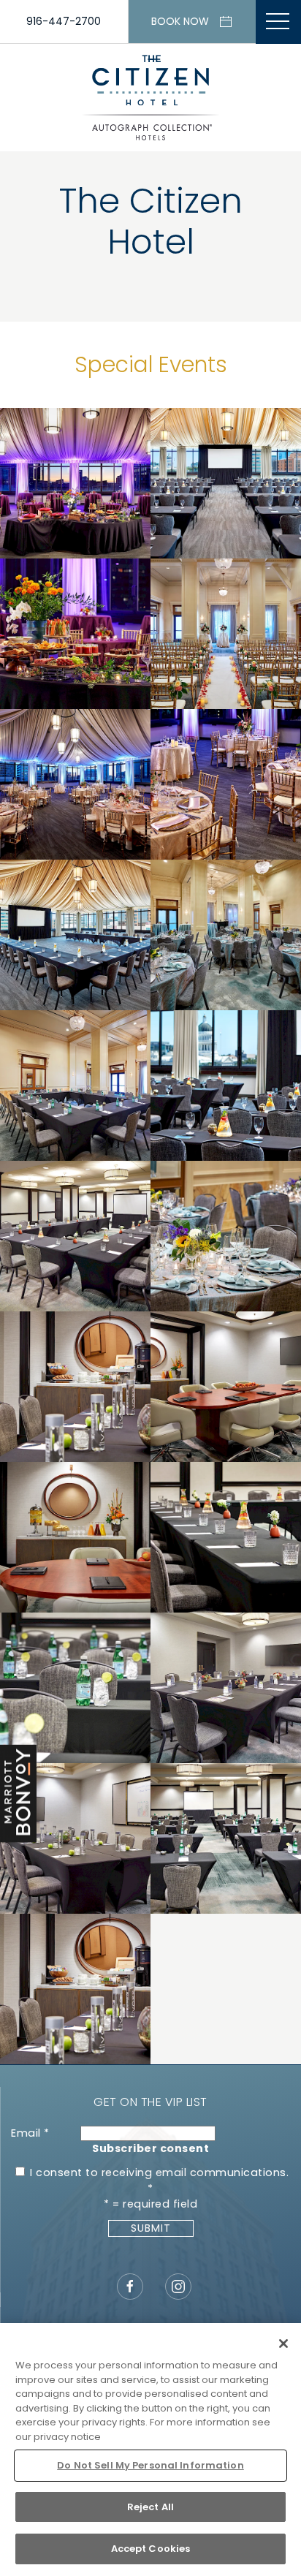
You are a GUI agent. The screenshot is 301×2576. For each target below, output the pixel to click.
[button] (278, 22)
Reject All (150, 2507)
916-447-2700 (64, 21)
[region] (150, 2450)
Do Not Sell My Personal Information (150, 2465)
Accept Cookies (151, 2549)
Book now (180, 21)
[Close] (283, 2344)
